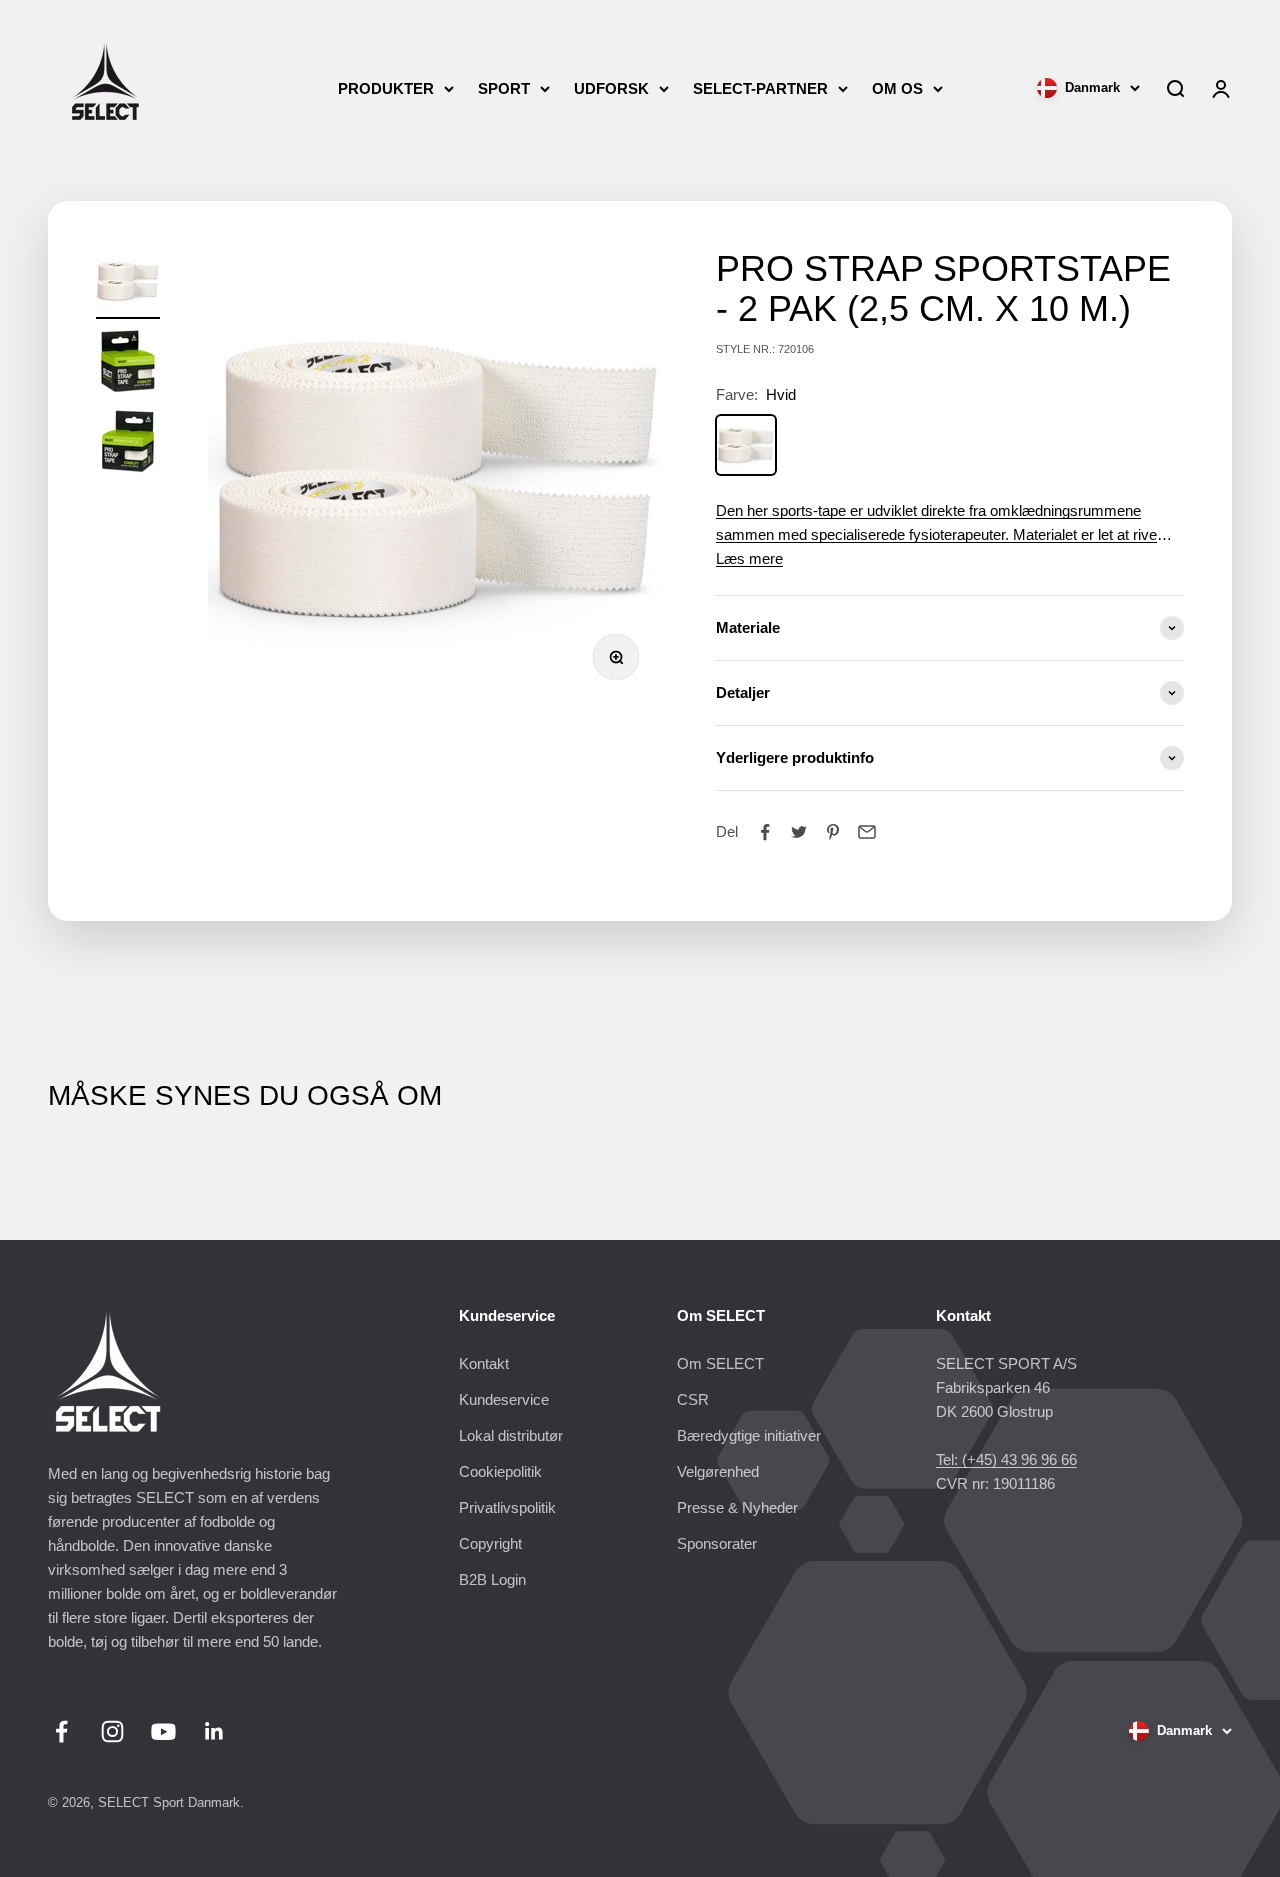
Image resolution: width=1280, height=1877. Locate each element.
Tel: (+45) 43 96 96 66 (1006, 1459)
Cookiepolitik (500, 1471)
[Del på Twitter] (799, 832)
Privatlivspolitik (507, 1507)
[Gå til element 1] (128, 284)
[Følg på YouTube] (163, 1731)
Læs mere (749, 558)
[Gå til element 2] (128, 364)
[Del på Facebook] (765, 832)
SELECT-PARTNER (760, 88)
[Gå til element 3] (128, 444)
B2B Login (492, 1579)
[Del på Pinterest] (833, 832)
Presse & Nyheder (737, 1507)
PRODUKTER (386, 88)
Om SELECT (720, 1363)
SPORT (504, 88)
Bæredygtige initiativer (749, 1435)
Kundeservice (504, 1399)
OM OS (897, 88)
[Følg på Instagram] (112, 1731)
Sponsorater (717, 1543)
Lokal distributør (511, 1435)
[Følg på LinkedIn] (214, 1731)
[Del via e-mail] (867, 832)
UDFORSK (611, 88)
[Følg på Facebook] (61, 1731)
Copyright (490, 1543)
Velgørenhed (718, 1471)
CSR (693, 1399)
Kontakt (484, 1363)
